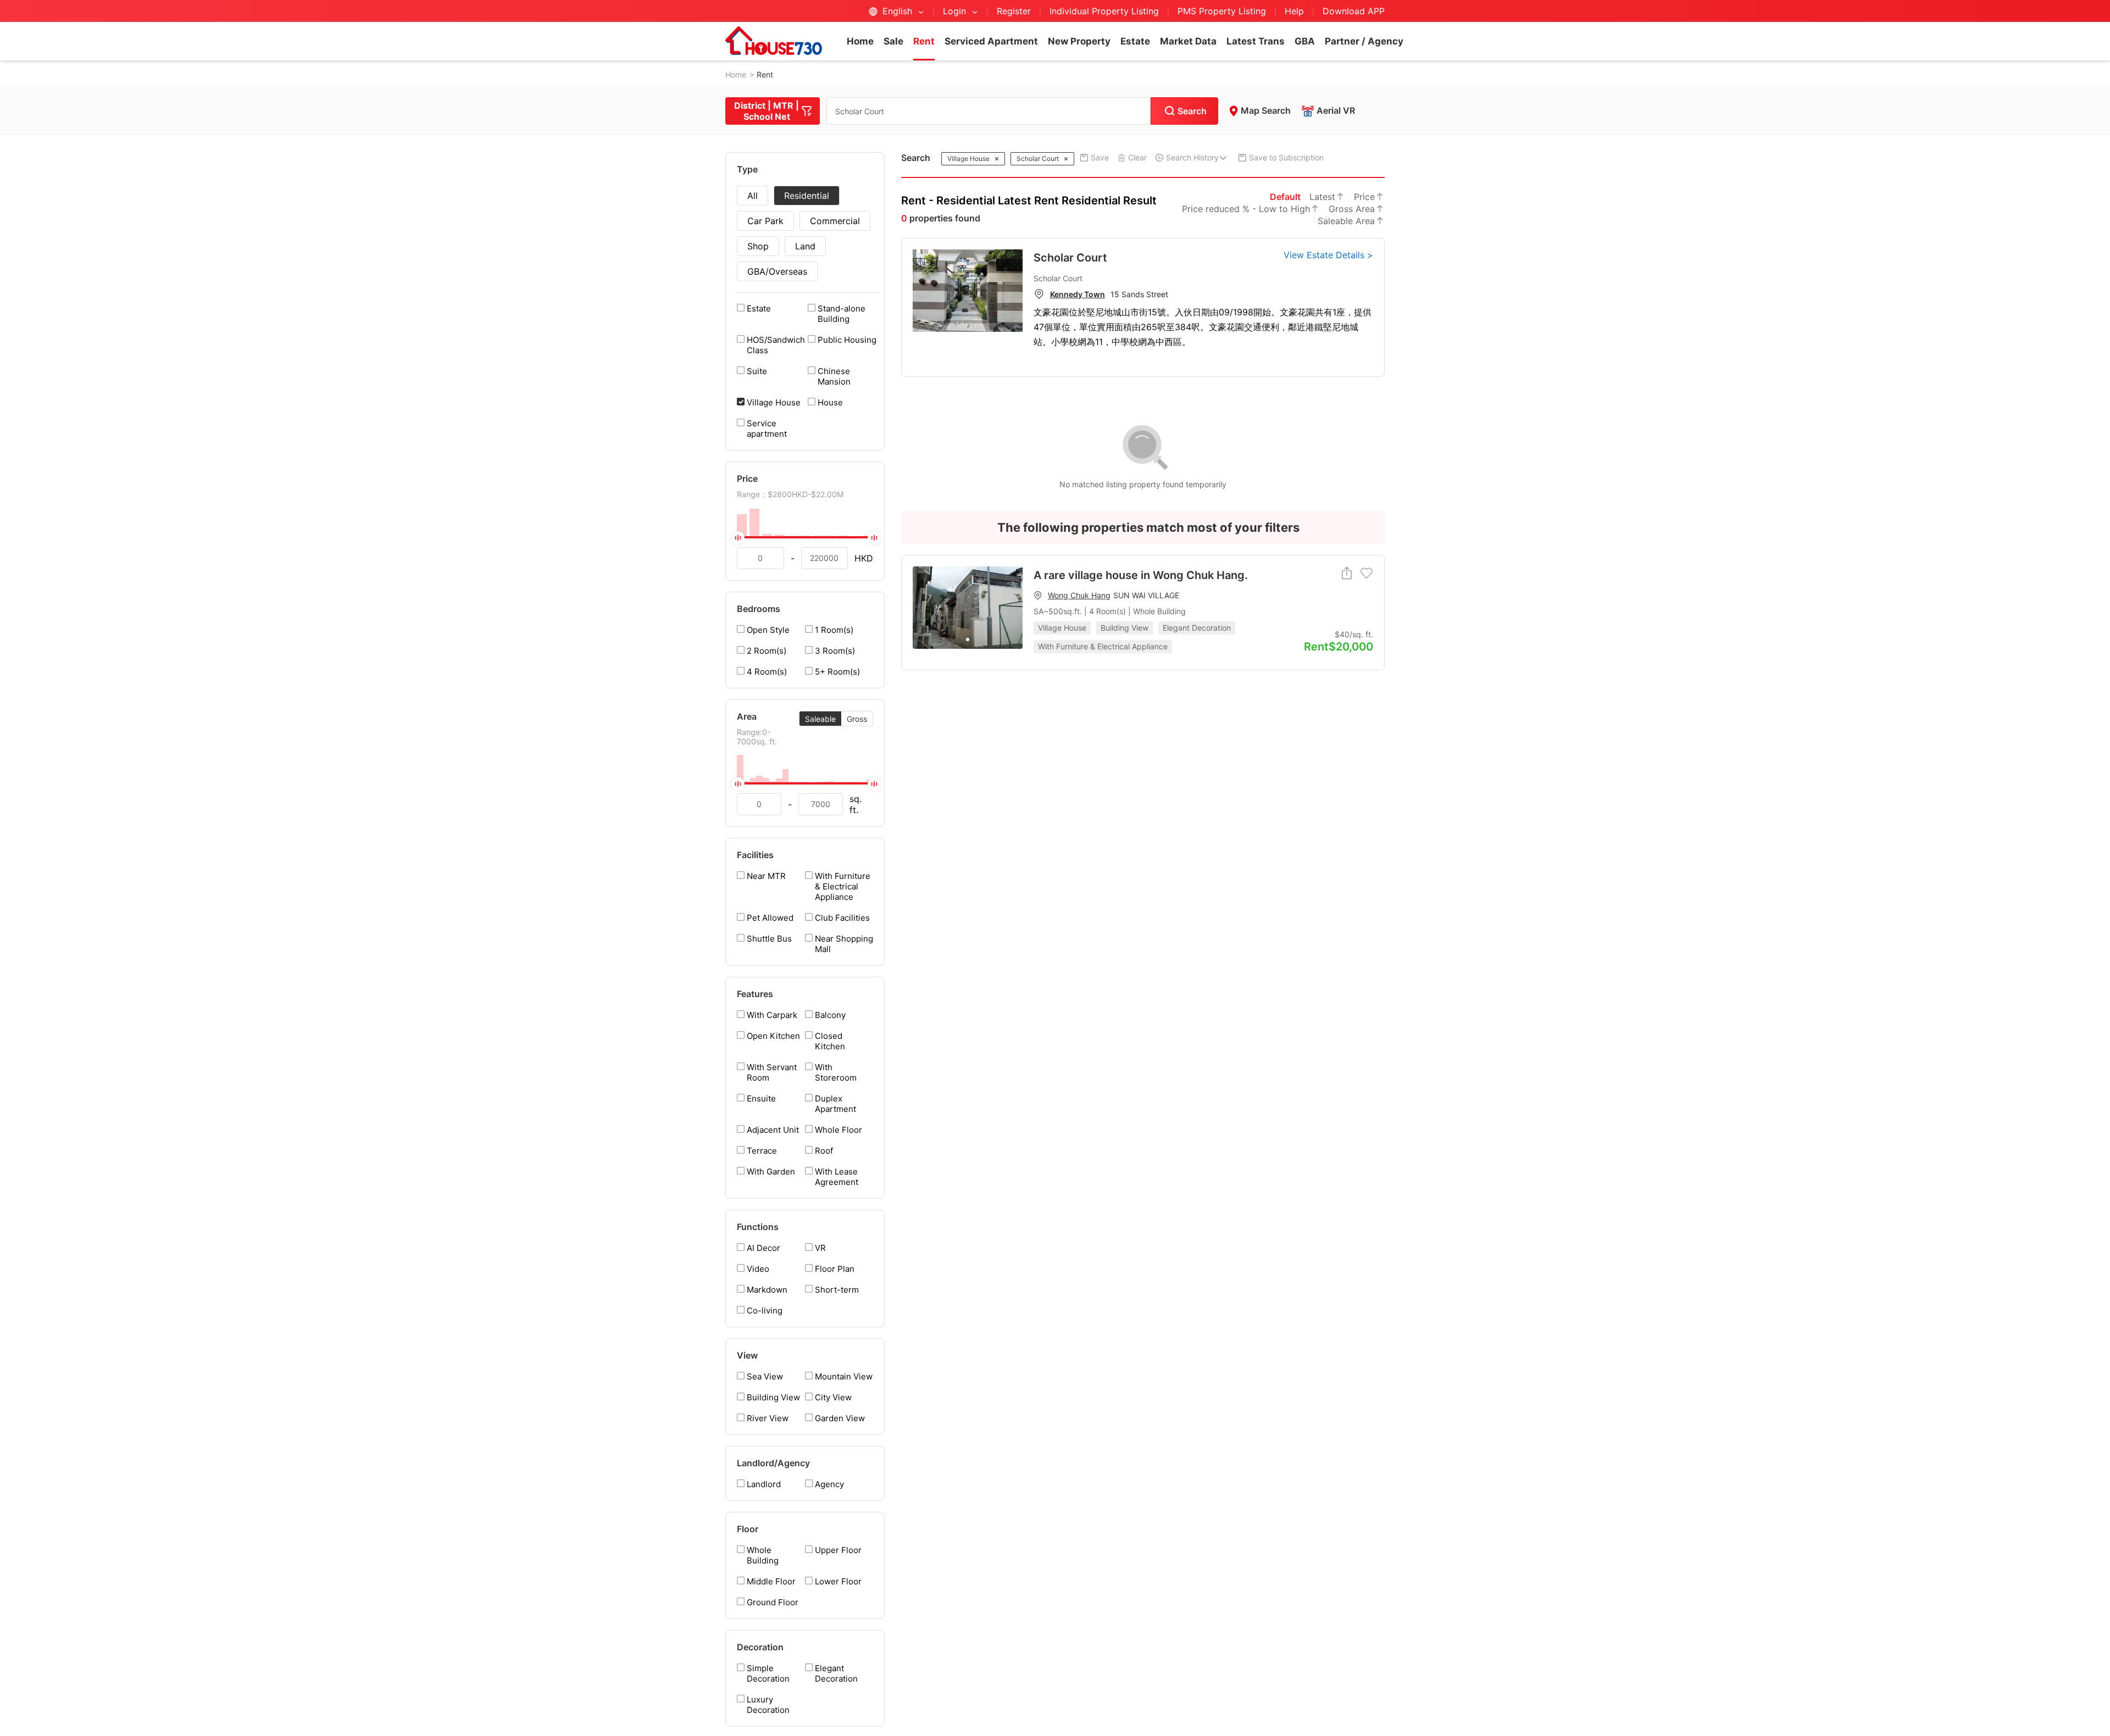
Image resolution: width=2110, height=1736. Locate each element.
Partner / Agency (1364, 41)
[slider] (805, 537)
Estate (1135, 41)
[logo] (774, 41)
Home (860, 41)
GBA (1305, 41)
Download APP (1354, 11)
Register (1014, 11)
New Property (1079, 41)
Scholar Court (1070, 258)
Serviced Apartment (991, 41)
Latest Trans (1256, 41)
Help (1296, 11)
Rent (924, 41)
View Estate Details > (1328, 255)
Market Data (1188, 41)
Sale (893, 41)
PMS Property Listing (1222, 11)
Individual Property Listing (1104, 11)
